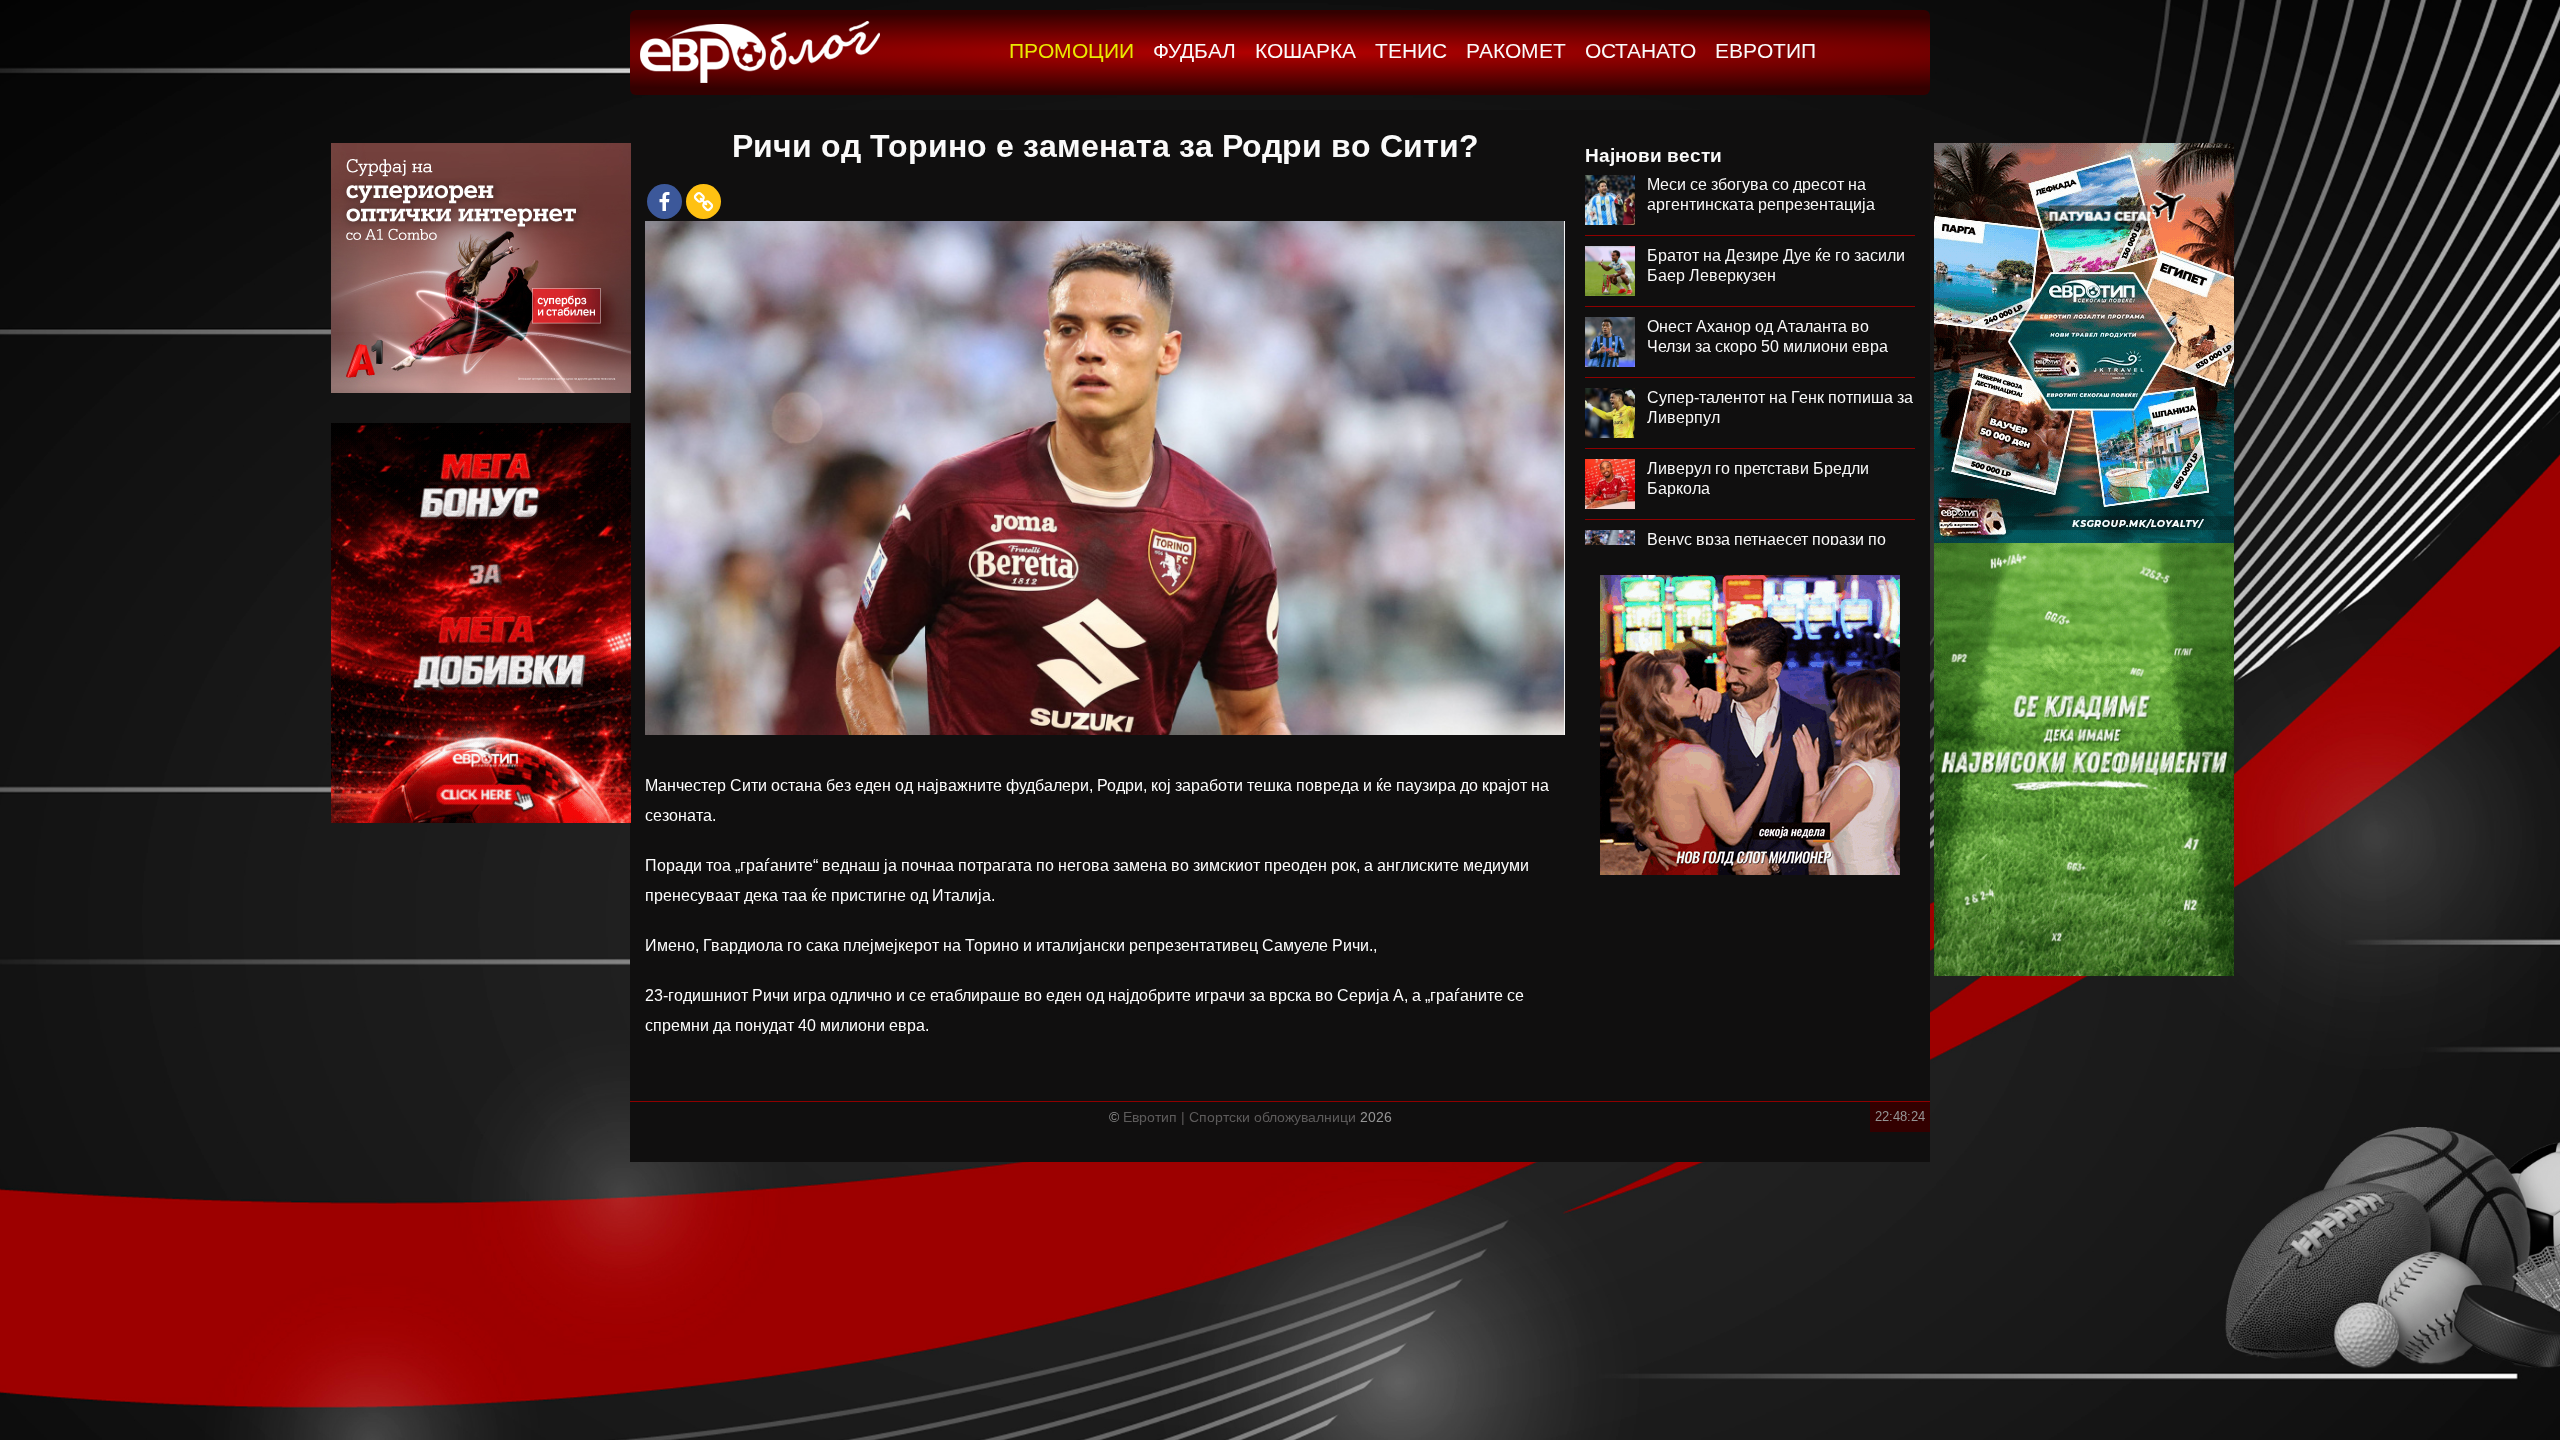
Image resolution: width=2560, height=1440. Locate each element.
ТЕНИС (1411, 50)
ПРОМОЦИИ (1071, 50)
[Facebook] (664, 201)
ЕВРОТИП (1765, 50)
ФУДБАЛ (1194, 50)
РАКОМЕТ (1516, 50)
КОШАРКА (1305, 50)
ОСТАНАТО (1640, 50)
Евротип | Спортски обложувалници (1239, 1117)
